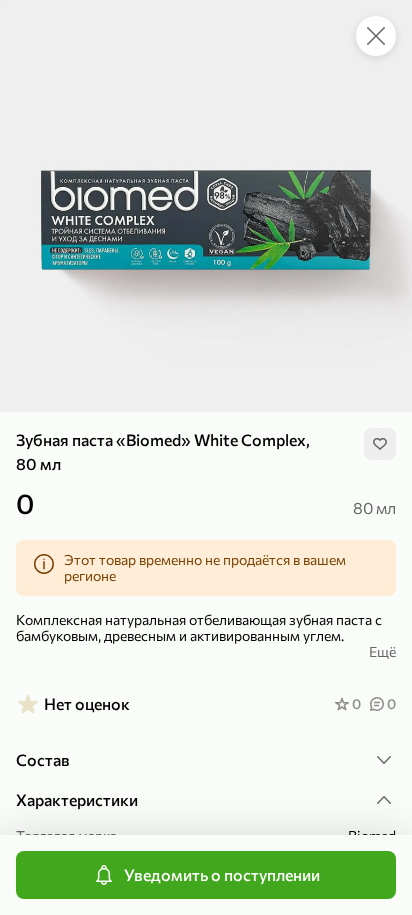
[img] (380, 444)
